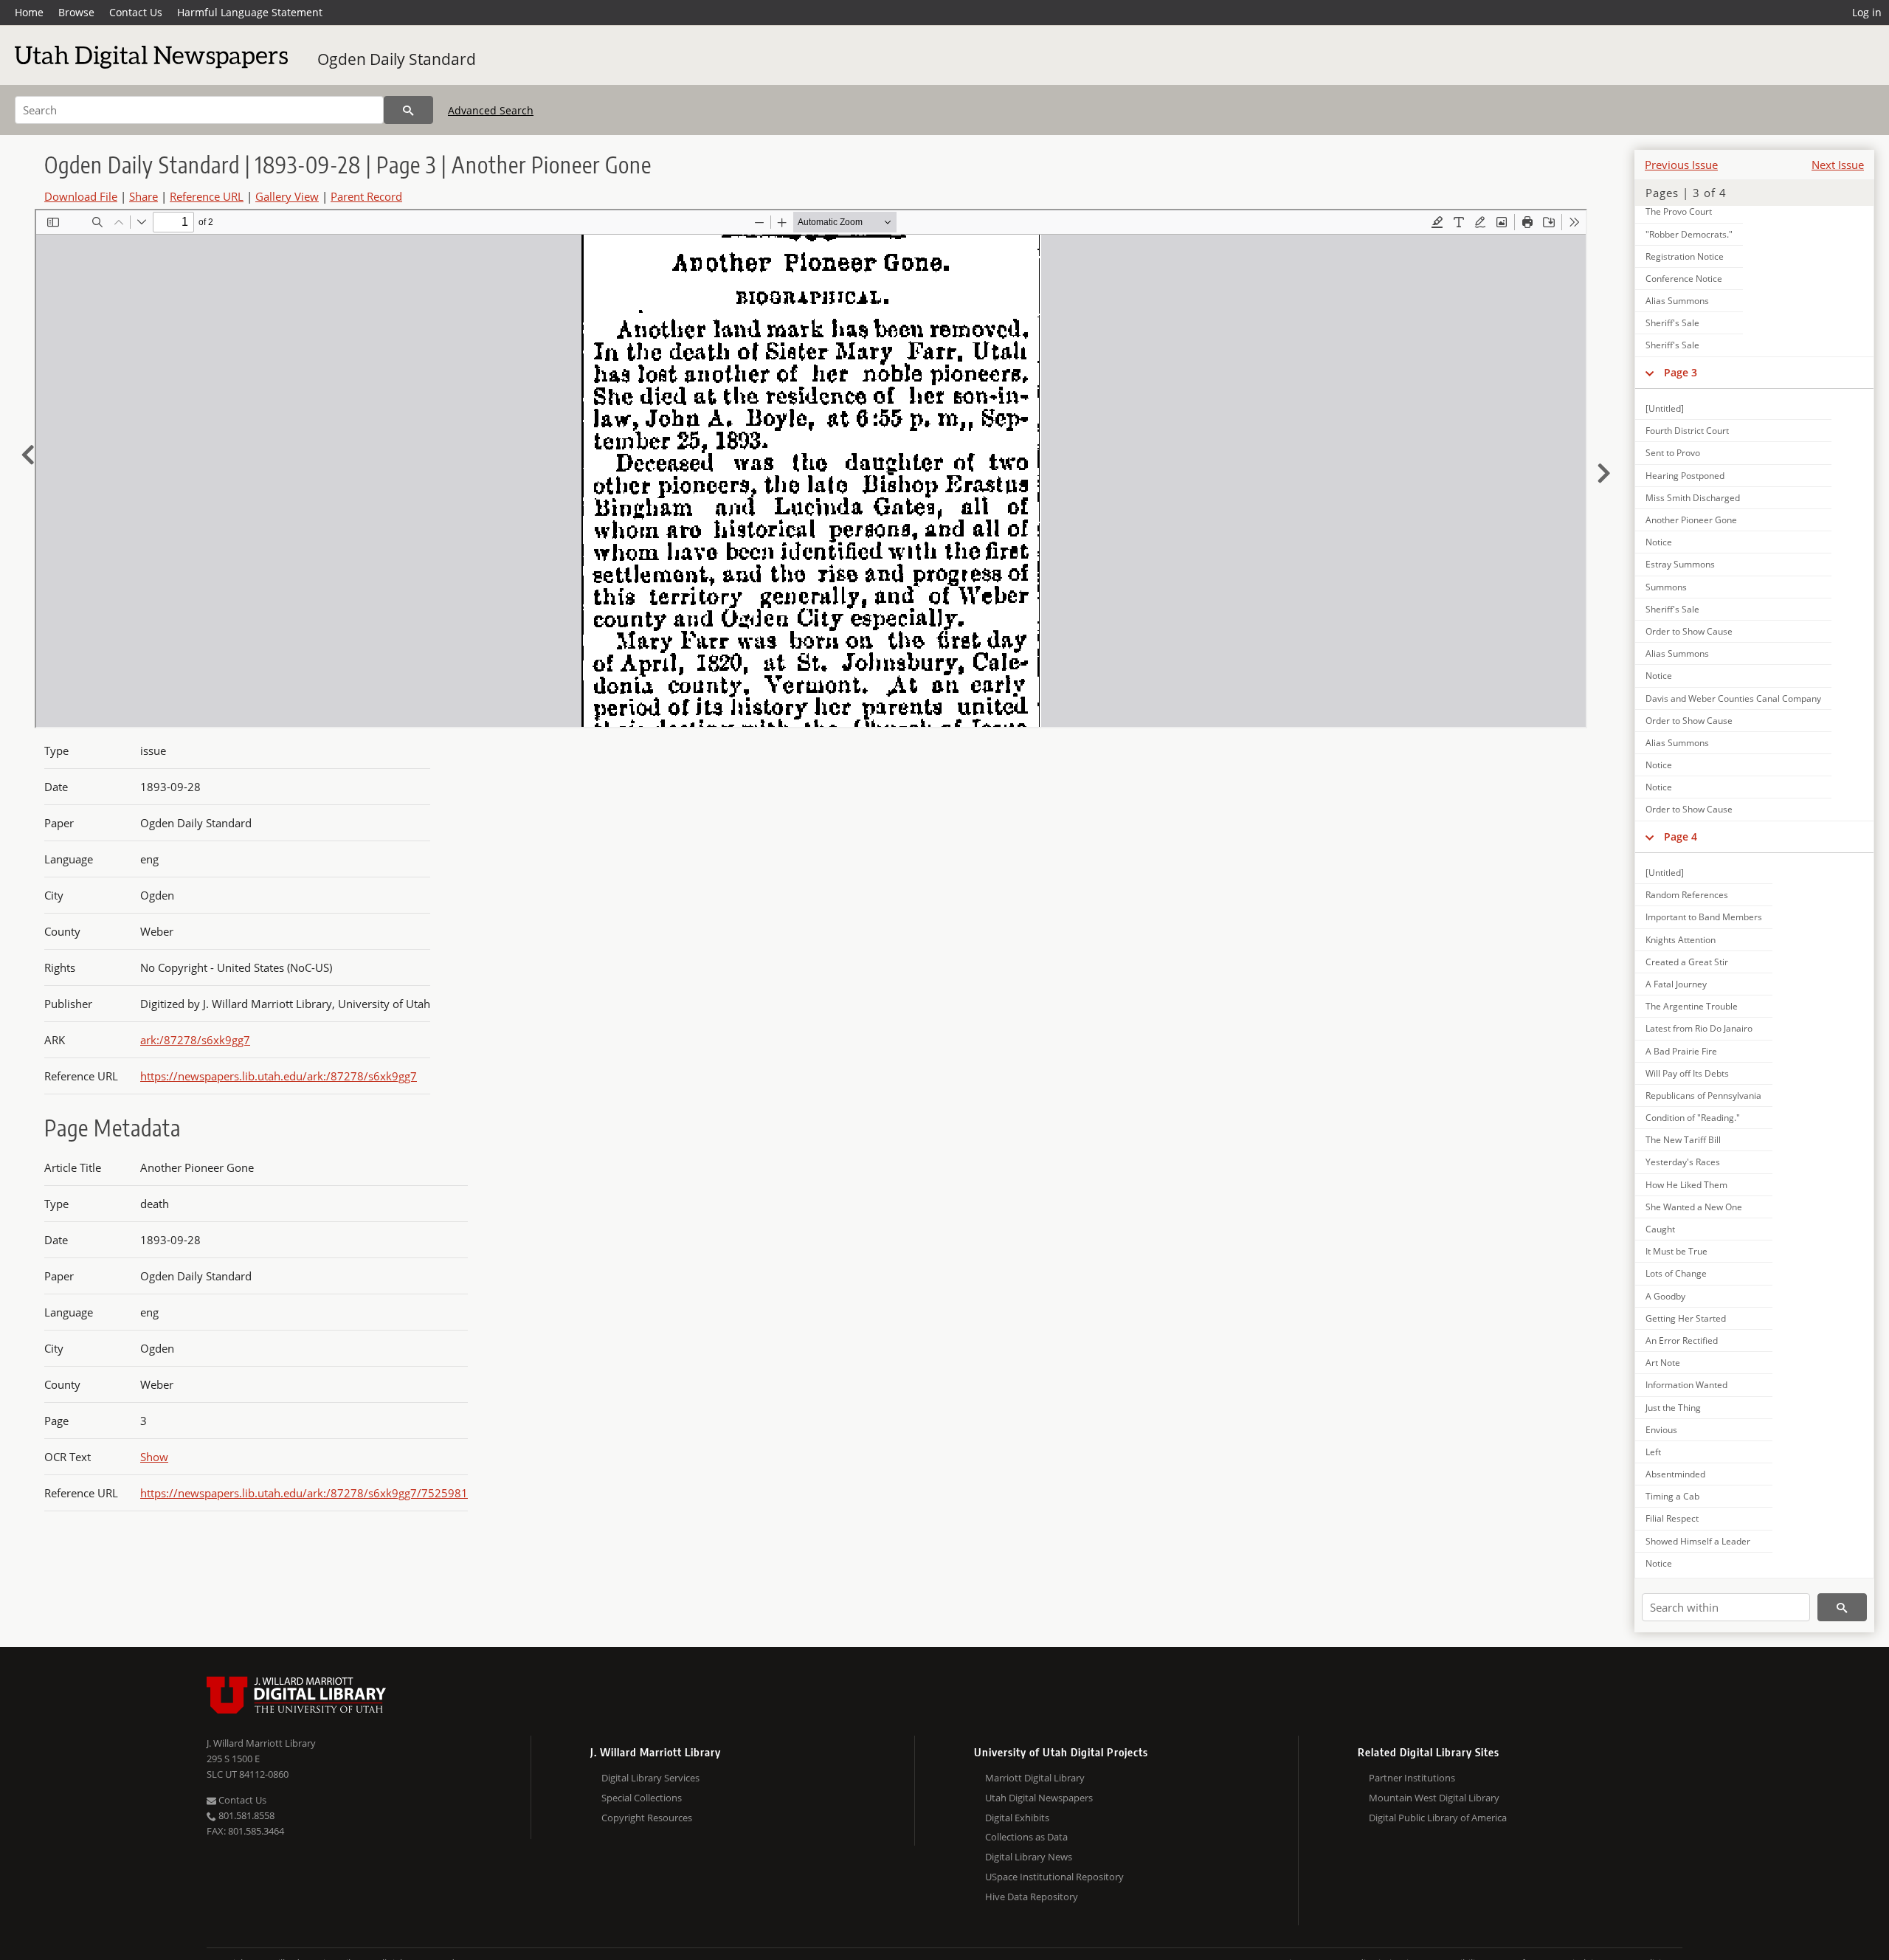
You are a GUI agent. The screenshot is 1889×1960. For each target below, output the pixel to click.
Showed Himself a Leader (1698, 1541)
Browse (76, 12)
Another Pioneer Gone (1691, 520)
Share (144, 196)
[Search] (408, 110)
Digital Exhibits (1017, 1818)
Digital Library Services (650, 1778)
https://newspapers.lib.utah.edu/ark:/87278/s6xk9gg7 (279, 1076)
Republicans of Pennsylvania (1703, 1095)
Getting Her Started (1686, 1318)
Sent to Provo (1673, 453)
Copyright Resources (647, 1818)
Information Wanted (1686, 1385)
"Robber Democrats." (1689, 234)
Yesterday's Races (1683, 1162)
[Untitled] (1665, 408)
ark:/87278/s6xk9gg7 (195, 1040)
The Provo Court (1679, 211)
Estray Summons (1680, 564)
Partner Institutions (1412, 1778)
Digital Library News (1029, 1857)
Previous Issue (1681, 165)
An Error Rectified (1682, 1340)
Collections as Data (1026, 1837)
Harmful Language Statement (250, 12)
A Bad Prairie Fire (1681, 1051)
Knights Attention (1681, 940)
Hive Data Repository (1032, 1897)
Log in (1867, 12)
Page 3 (1681, 372)
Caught (1660, 1229)
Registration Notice (1685, 256)
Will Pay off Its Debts (1687, 1073)
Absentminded (1675, 1474)
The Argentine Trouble (1692, 1006)
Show (154, 1457)
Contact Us (136, 12)
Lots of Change (1676, 1273)
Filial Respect (1672, 1518)
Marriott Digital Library (1035, 1778)
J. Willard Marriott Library (261, 1743)
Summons (1666, 587)
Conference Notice (1684, 279)
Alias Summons (1677, 301)
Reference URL (207, 196)
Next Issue (1838, 165)
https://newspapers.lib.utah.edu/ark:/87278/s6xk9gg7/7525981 (304, 1493)
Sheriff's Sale (1672, 323)
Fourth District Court (1687, 431)
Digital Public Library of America (1438, 1818)
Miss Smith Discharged (1693, 498)
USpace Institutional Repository (1054, 1877)
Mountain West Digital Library (1434, 1798)
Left (1653, 1452)
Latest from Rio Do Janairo (1699, 1028)
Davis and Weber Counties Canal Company (1733, 698)
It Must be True (1676, 1251)
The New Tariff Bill (1683, 1140)
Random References (1687, 895)
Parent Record (366, 196)
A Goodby (1665, 1296)
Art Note (1663, 1363)
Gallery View (287, 196)
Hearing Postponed (1685, 476)
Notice (1659, 542)
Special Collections (642, 1798)
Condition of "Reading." (1693, 1118)
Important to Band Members (1704, 917)
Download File (81, 196)
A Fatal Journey (1676, 984)
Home (29, 12)
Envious (1661, 1430)
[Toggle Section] (1650, 373)
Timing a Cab (1672, 1496)
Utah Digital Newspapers (1039, 1798)
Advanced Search (491, 110)
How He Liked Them (1686, 1185)
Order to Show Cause (1689, 631)
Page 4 (1681, 836)
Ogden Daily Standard (397, 59)
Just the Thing (1673, 1408)
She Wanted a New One (1694, 1207)
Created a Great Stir (1687, 962)
